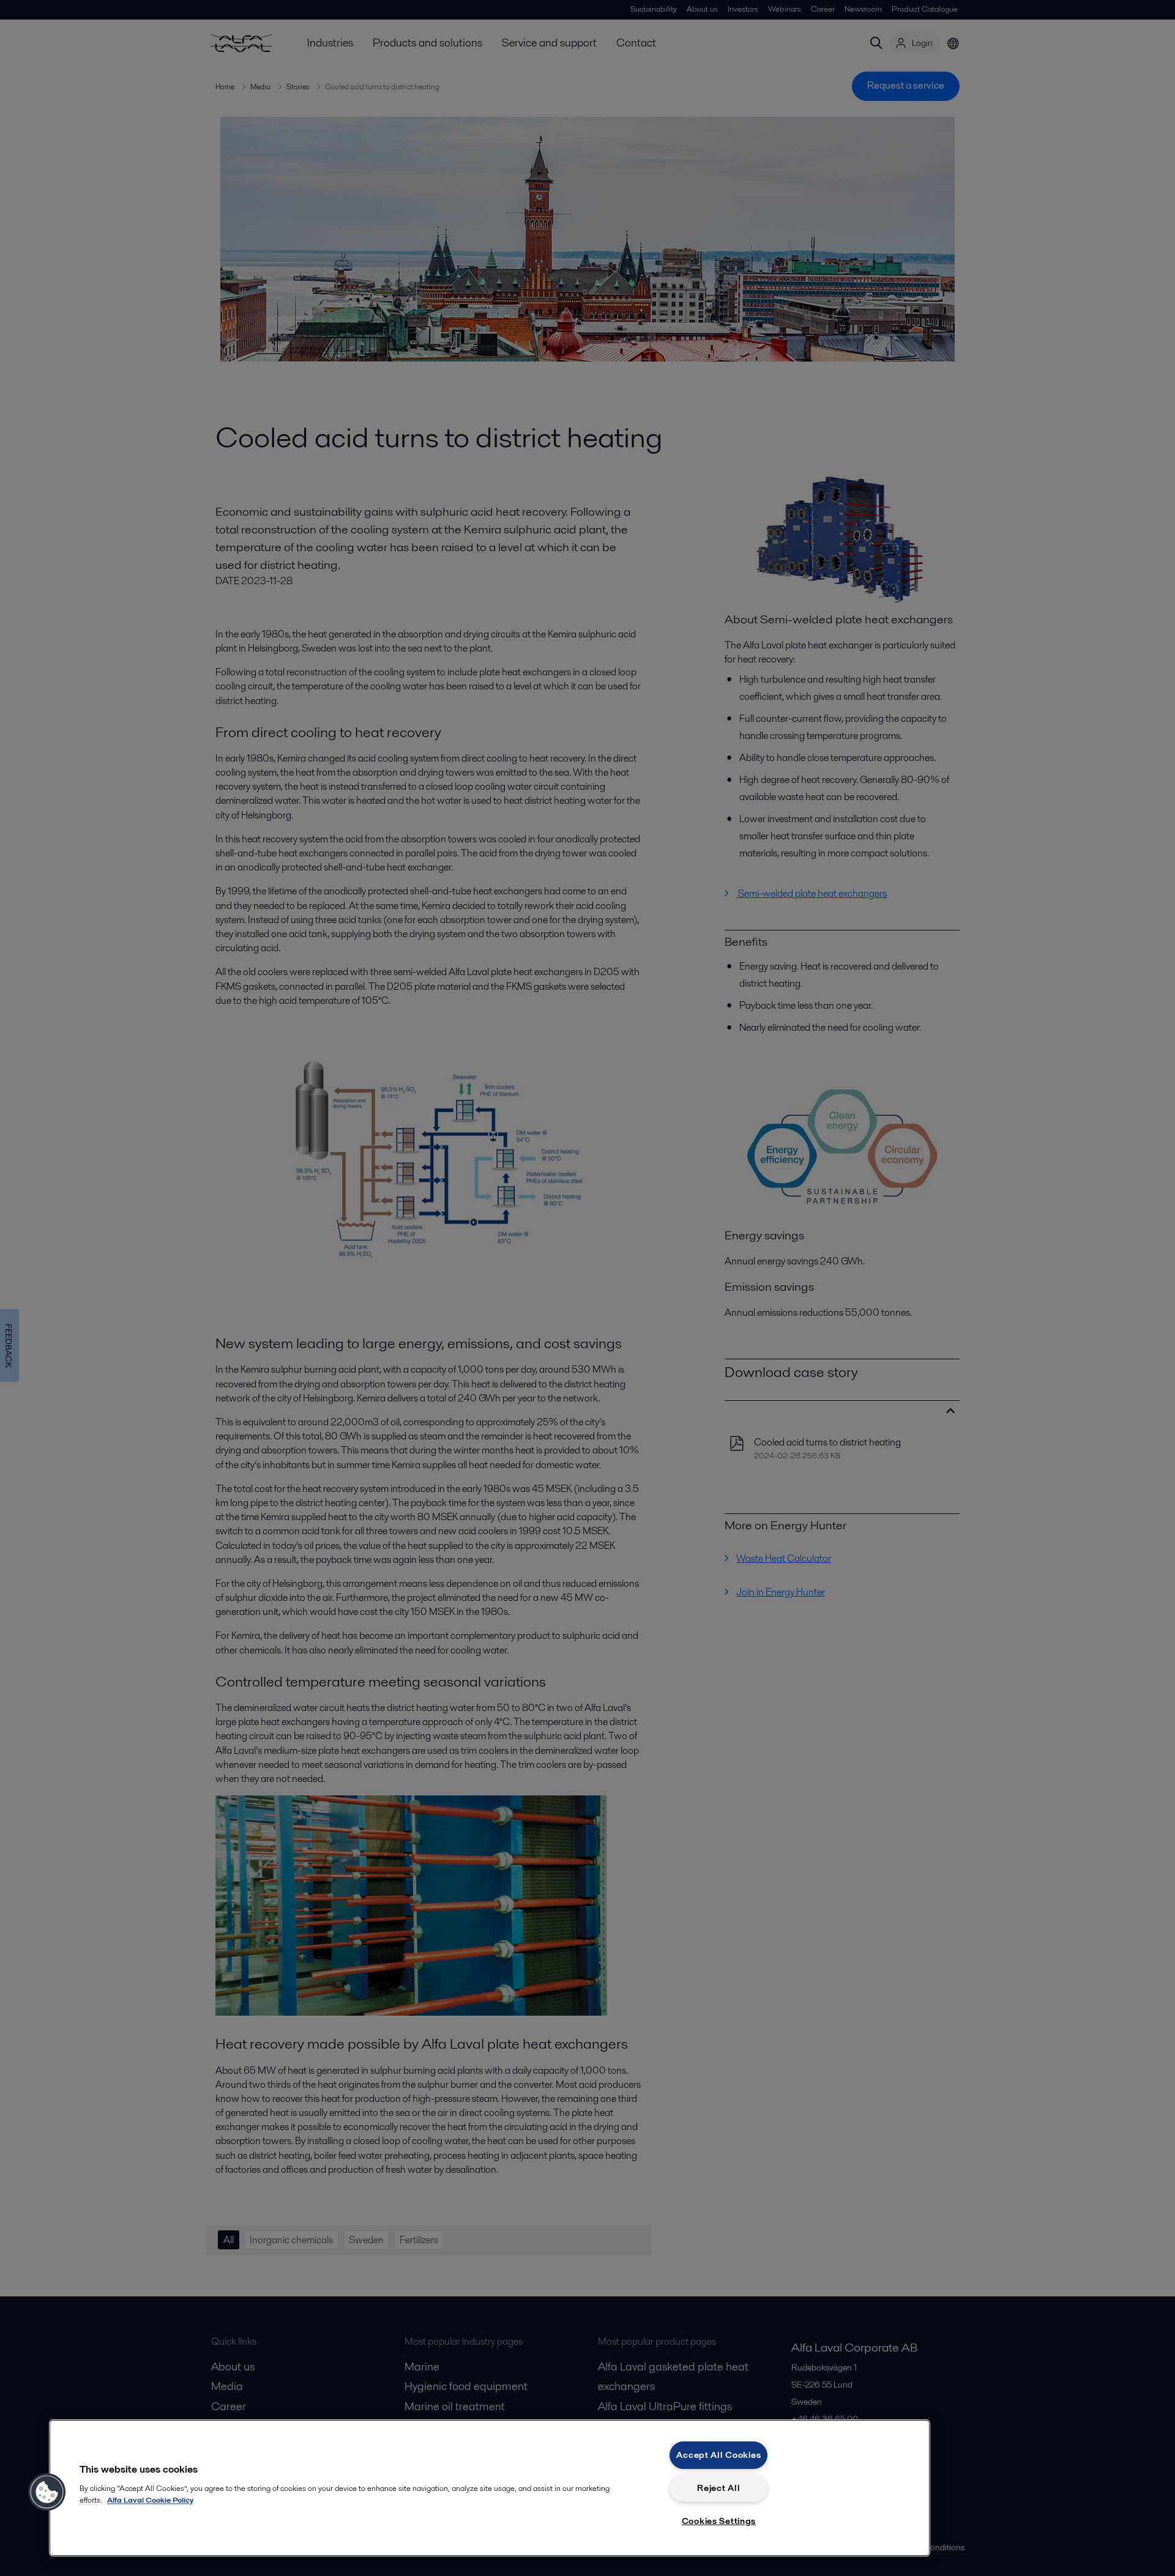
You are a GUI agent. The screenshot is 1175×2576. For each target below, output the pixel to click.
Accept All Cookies (718, 2455)
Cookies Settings (719, 2521)
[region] (490, 2488)
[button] (47, 2492)
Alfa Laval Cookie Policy (150, 2500)
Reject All (718, 2488)
